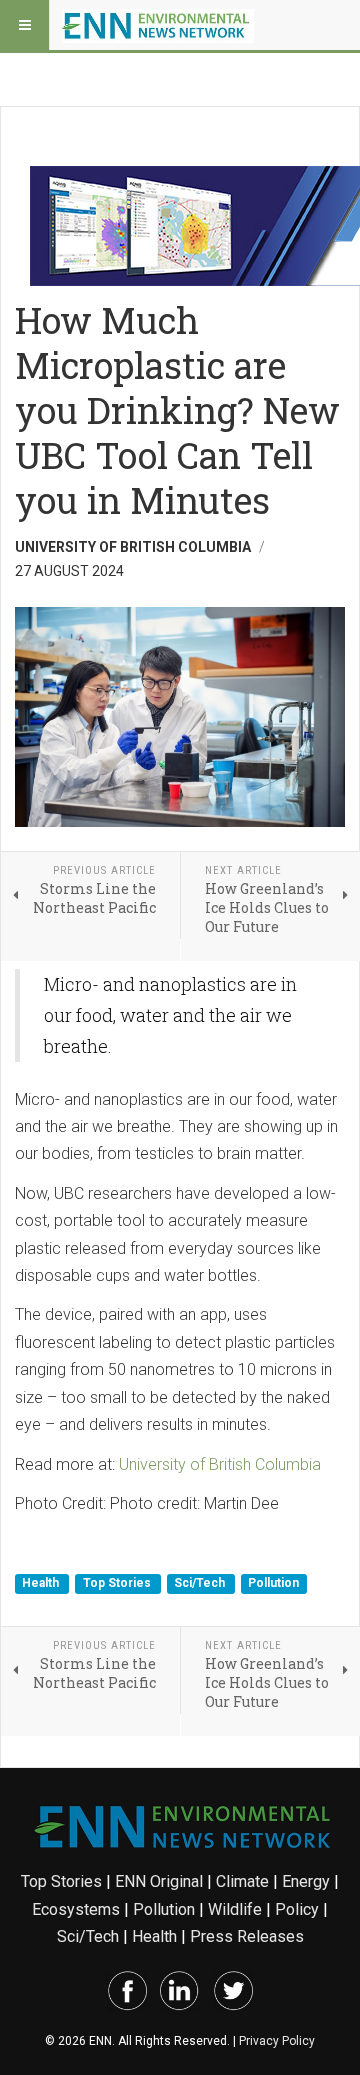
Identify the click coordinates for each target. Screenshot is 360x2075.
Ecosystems (76, 1909)
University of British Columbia (220, 1464)
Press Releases (247, 1936)
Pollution (273, 1584)
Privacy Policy (277, 2041)
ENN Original (159, 1881)
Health (42, 1584)
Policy (297, 1909)
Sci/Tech (201, 1584)
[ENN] (158, 25)
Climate (242, 1881)
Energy (306, 1881)
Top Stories (118, 1584)
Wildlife (235, 1909)
